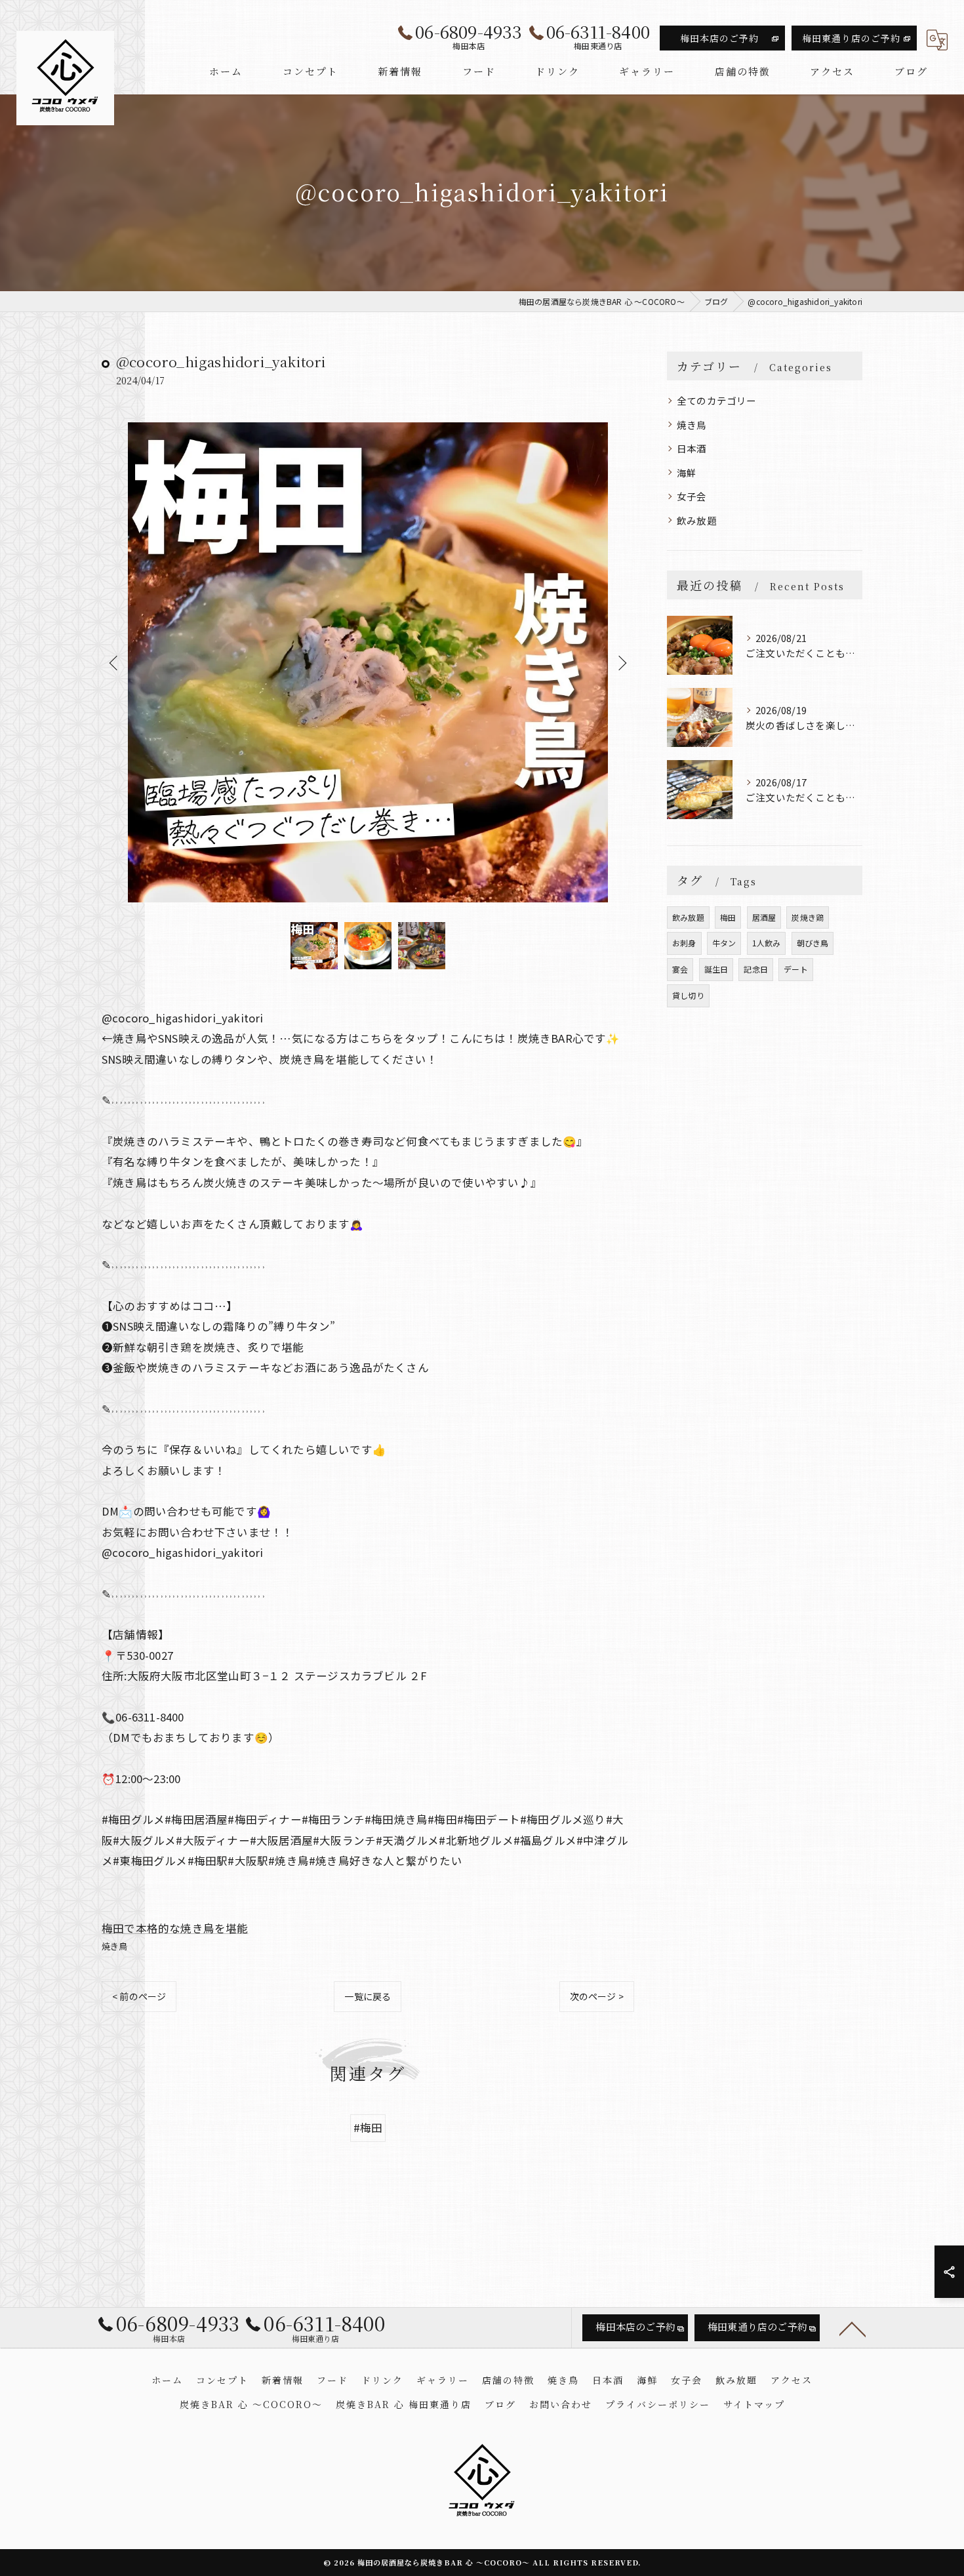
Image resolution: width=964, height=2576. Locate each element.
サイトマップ (754, 2404)
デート (796, 969)
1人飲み (767, 943)
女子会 (692, 496)
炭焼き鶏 (808, 917)
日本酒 (692, 448)
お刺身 (684, 943)
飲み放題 (697, 520)
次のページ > (597, 1996)
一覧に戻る (368, 1996)
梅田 (728, 917)
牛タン (724, 943)
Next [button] (621, 662)
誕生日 (716, 969)
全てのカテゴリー (717, 400)
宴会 (680, 969)
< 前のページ (139, 1996)
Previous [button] (115, 662)
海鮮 (687, 473)
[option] (368, 662)
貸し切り (688, 995)
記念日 (756, 969)
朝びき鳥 (813, 943)
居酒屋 (764, 917)
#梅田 (368, 2127)
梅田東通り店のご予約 (851, 38)
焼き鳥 (115, 1946)
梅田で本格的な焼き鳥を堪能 (175, 1928)
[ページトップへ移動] (853, 2328)
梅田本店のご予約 (719, 38)
